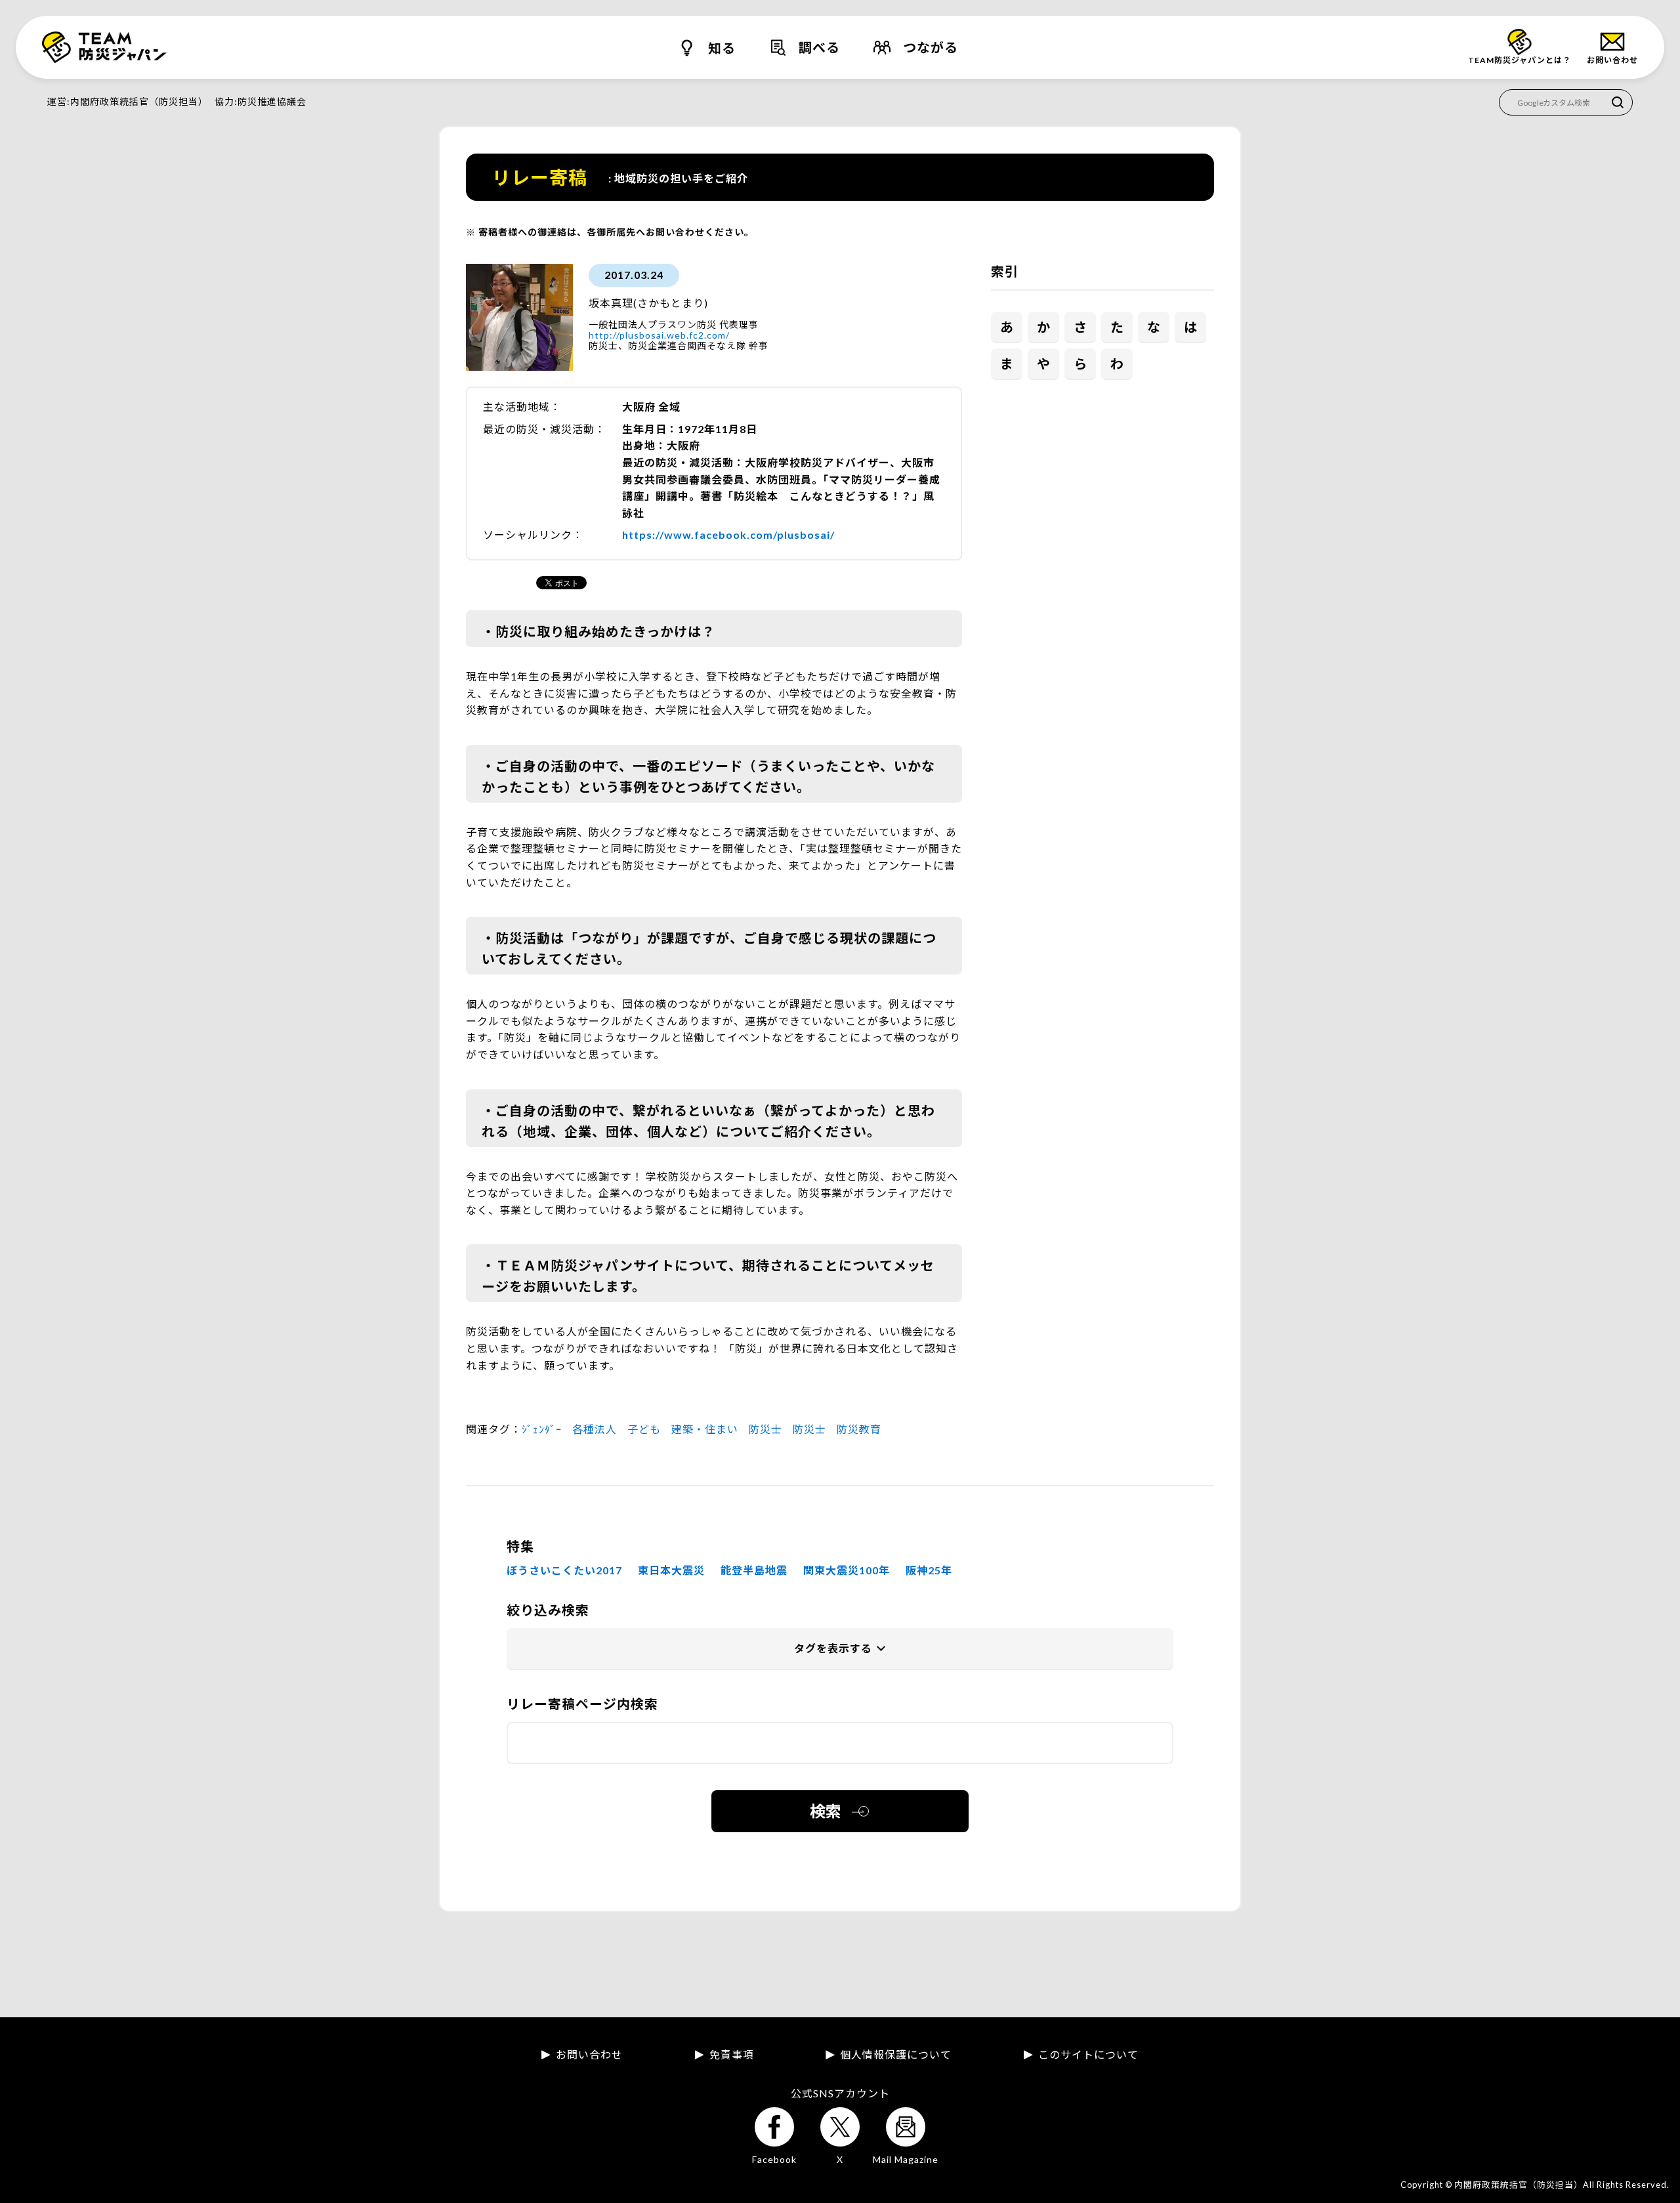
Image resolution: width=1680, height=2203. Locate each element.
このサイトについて (1088, 2055)
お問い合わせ (589, 2055)
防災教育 (859, 1429)
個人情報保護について (896, 2055)
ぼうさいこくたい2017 (564, 1570)
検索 (826, 1811)
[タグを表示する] (840, 1649)
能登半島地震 (754, 1570)
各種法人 (595, 1429)
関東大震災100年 (847, 1570)
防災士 (766, 1429)
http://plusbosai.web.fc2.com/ (659, 335)
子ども (644, 1429)
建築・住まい (705, 1429)
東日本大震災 (671, 1570)
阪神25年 (929, 1570)
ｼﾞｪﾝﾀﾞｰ (542, 1429)
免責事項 (732, 2055)
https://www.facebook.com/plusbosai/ (728, 535)
